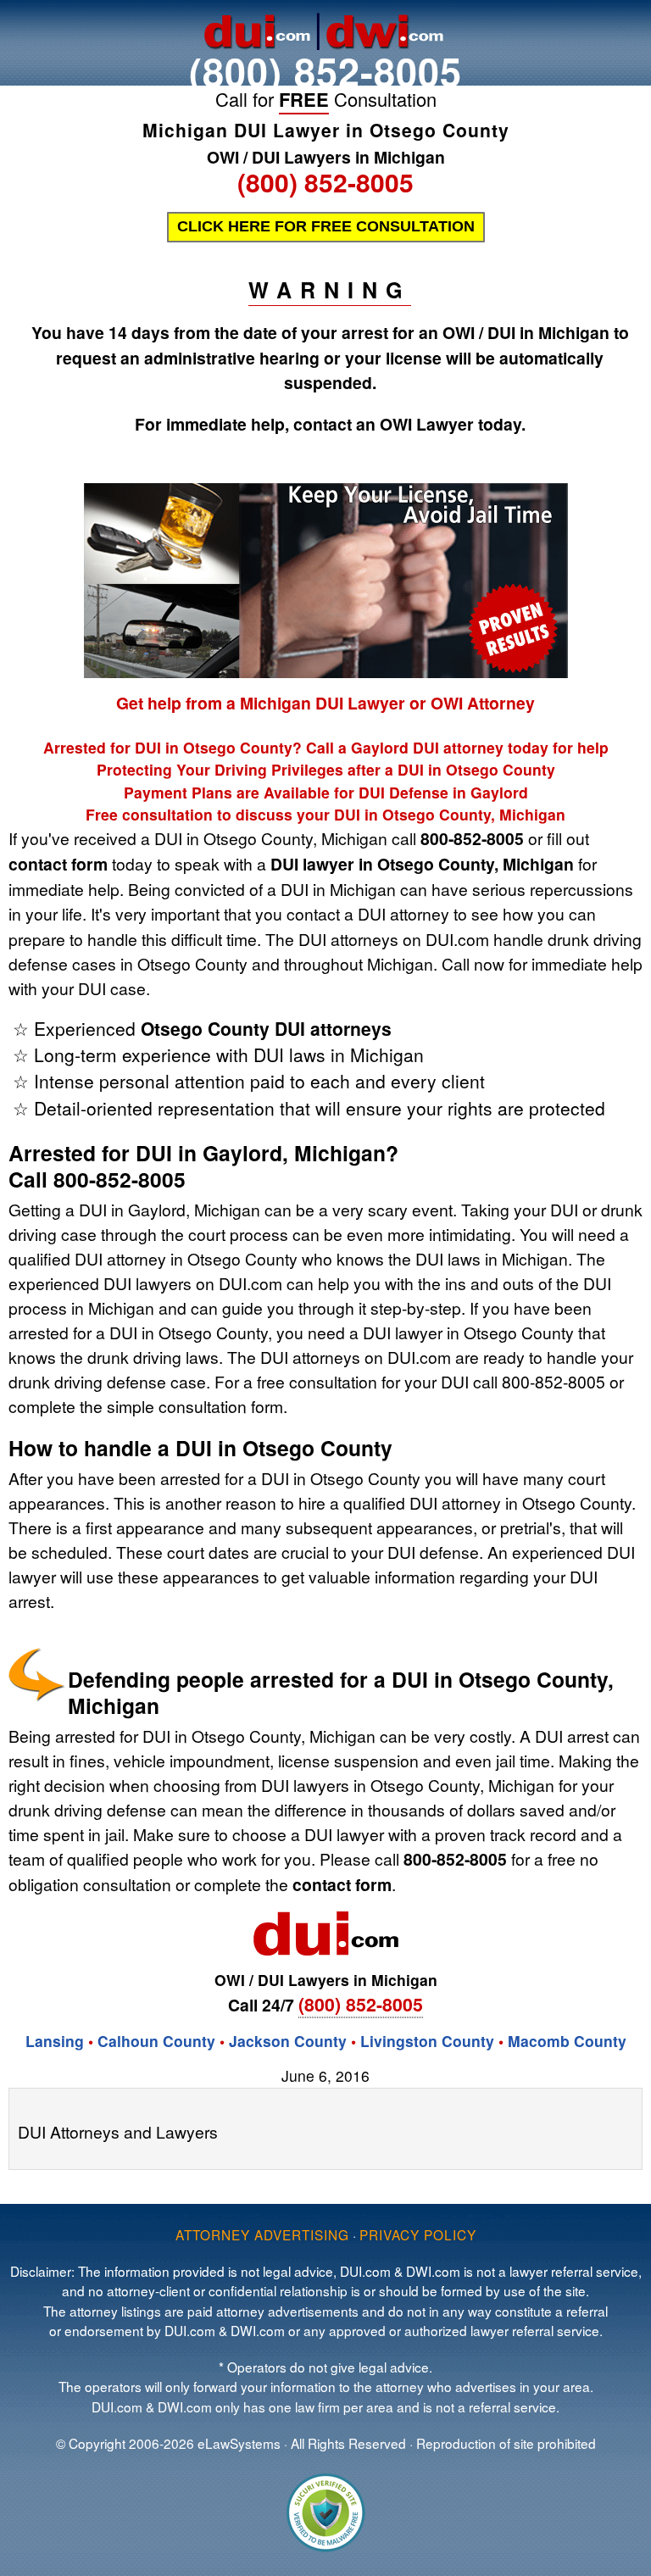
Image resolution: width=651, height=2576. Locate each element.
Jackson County (288, 2041)
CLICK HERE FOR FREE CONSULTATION (326, 226)
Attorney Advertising (262, 2234)
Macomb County (567, 2041)
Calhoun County (156, 2041)
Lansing (55, 2041)
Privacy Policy (418, 2234)
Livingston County (427, 2041)
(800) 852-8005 (325, 71)
